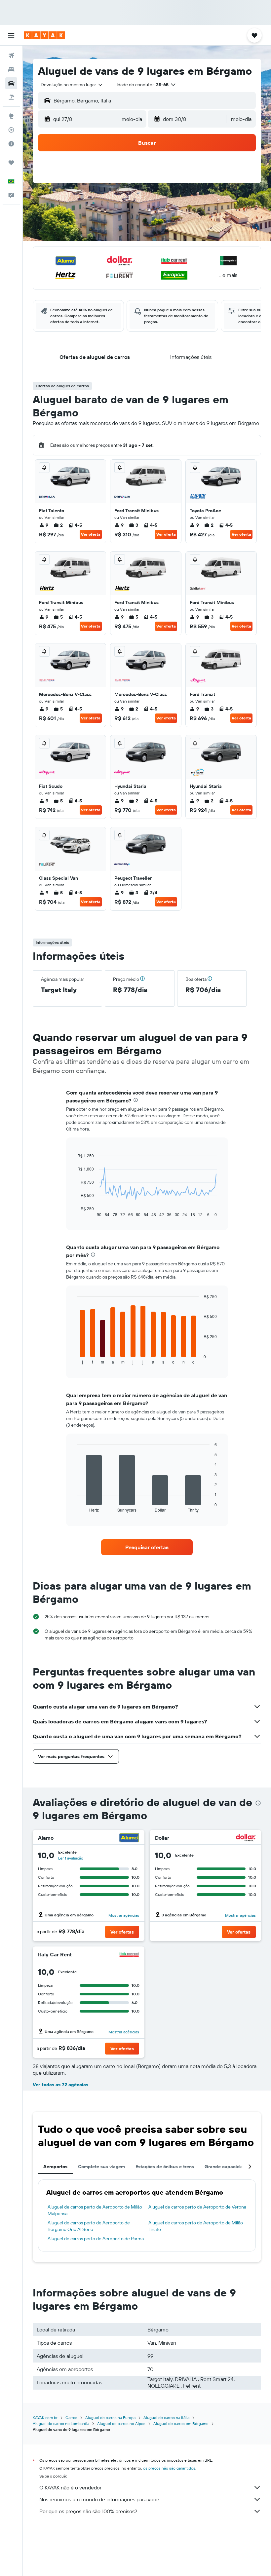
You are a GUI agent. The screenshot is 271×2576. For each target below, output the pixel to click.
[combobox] (72, 85)
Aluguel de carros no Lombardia (61, 2423)
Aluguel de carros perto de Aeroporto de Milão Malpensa (95, 2210)
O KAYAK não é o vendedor (70, 2487)
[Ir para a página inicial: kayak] (44, 35)
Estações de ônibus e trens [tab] (165, 2167)
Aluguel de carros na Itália (166, 2418)
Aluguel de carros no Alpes (121, 2423)
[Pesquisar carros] (11, 83)
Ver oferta (91, 534)
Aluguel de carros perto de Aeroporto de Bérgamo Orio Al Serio (89, 2226)
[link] (147, 1547)
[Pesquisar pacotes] (11, 97)
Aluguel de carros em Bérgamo (181, 2423)
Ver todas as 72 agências (60, 2085)
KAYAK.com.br (45, 2418)
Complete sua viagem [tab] (101, 2167)
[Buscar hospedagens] (11, 69)
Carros (71, 2418)
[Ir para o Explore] (11, 116)
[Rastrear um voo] (11, 130)
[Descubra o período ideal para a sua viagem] (11, 144)
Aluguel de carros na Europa (110, 2418)
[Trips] (11, 163)
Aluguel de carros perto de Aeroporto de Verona (197, 2207)
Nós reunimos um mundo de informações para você (99, 2499)
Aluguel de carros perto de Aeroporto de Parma (96, 2239)
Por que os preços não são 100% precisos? (88, 2511)
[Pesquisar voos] (11, 56)
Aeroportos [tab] (55, 2167)
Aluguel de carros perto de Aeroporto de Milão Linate (196, 2226)
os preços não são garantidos (169, 2468)
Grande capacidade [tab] (226, 2167)
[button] (11, 35)
